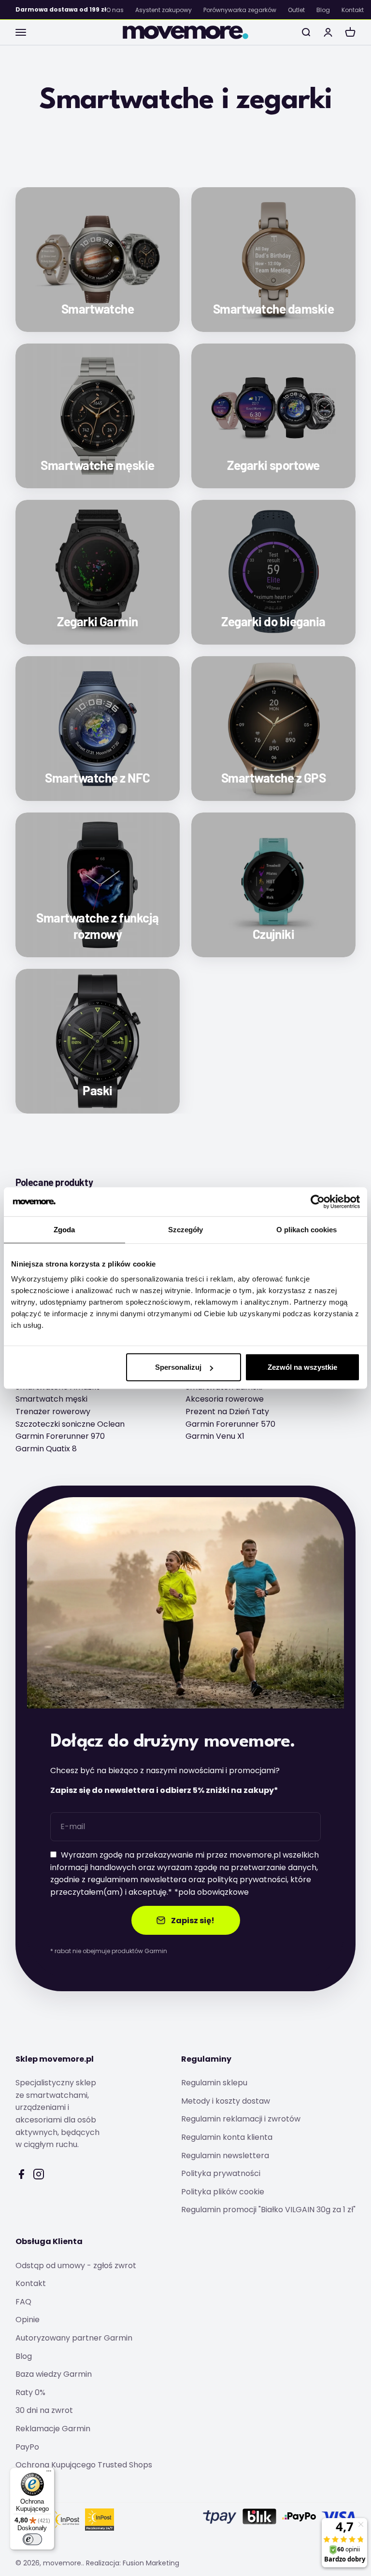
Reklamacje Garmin (53, 2429)
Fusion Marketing (151, 2563)
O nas (115, 10)
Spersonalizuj (178, 1367)
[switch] (32, 2539)
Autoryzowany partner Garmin (74, 2338)
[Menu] (49, 2473)
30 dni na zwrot (44, 2410)
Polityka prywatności (221, 2173)
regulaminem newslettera (137, 1880)
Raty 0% (30, 2392)
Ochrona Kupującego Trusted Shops (84, 2465)
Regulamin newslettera (225, 2156)
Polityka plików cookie (223, 2192)
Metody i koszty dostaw (226, 2101)
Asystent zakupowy (164, 10)
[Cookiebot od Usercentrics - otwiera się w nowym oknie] (318, 1201)
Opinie (28, 2320)
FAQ (23, 2302)
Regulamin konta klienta (227, 2137)
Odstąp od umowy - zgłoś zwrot (76, 2266)
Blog (323, 10)
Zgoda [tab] (64, 1229)
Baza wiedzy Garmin (54, 2374)
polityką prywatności (247, 1880)
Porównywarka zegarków (240, 10)
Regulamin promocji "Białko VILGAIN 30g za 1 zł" (268, 2210)
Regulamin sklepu (214, 2083)
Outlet (296, 10)
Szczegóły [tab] (186, 1229)
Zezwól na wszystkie (302, 1367)
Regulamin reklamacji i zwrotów (241, 2119)
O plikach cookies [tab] (307, 1229)
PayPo (27, 2447)
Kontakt (353, 10)
